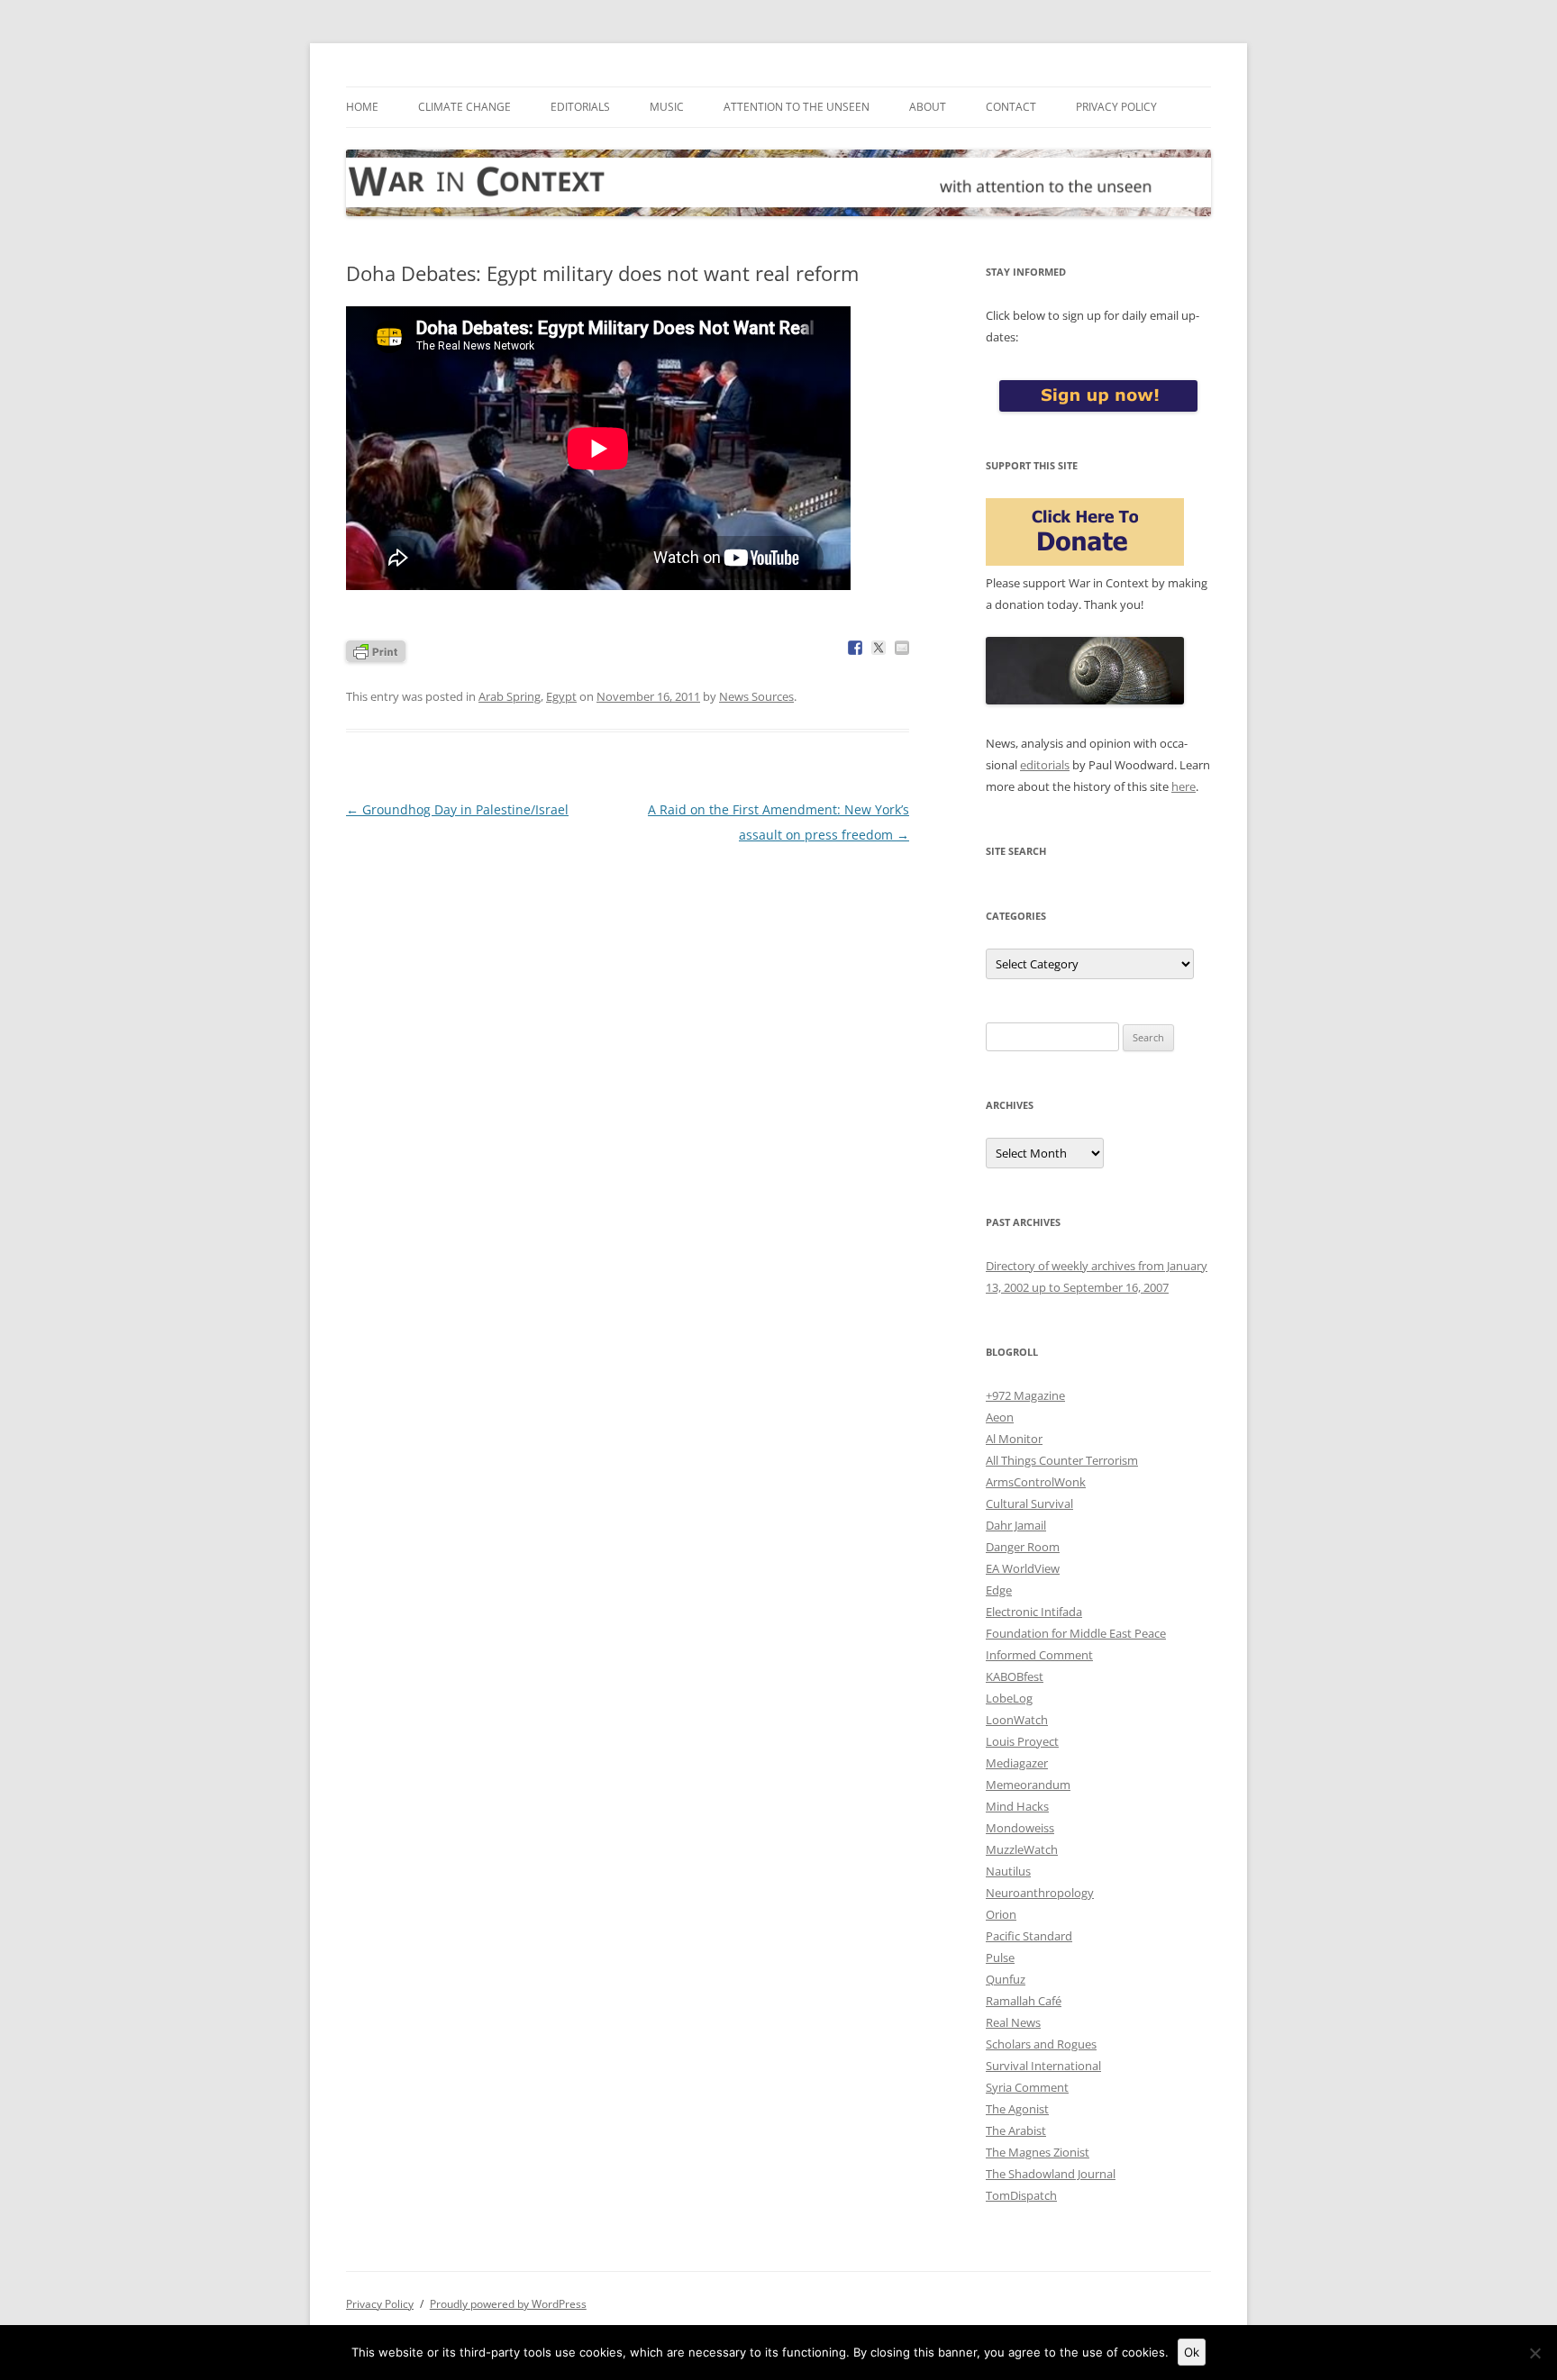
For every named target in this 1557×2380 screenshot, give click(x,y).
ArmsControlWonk (1036, 1482)
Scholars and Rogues (1041, 2044)
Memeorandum (1028, 1785)
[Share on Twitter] (879, 648)
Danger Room (1023, 1547)
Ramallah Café (1024, 2001)
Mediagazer (1017, 1763)
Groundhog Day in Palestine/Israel (457, 809)
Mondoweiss (1020, 1828)
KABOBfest (1015, 1676)
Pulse (1000, 1958)
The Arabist (1016, 2130)
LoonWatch (1017, 1720)
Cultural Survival (1029, 1503)
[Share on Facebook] (855, 648)
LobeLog (1009, 1698)
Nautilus (1008, 1871)
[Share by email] (902, 648)
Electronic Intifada (1034, 1612)
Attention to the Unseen (797, 107)
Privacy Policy (1116, 107)
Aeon (1000, 1417)
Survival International (1043, 2066)
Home (362, 107)
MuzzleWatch (1022, 1849)
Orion (1001, 1914)
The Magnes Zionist (1038, 2152)
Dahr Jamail (1016, 1525)
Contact (1011, 107)
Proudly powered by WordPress (508, 2304)
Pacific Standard (1029, 1936)
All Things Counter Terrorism (1062, 1460)
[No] (1534, 2353)
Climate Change (464, 107)
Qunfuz (1006, 1979)
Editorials (580, 107)
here (1184, 786)
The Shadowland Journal (1051, 2174)
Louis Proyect (1022, 1741)
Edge (999, 1590)
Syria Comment (1027, 2087)
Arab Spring (510, 696)
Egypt (561, 696)
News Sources (756, 696)
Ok (1192, 2352)
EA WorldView (1023, 1568)
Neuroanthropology (1040, 1893)
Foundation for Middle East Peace (1076, 1633)
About (928, 107)
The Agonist (1017, 2109)
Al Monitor (1014, 1439)
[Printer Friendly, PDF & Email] (376, 650)
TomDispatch (1021, 2195)
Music (667, 107)
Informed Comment (1039, 1655)
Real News (1013, 2022)
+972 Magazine (1025, 1395)
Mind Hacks (1017, 1806)
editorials (1045, 765)
